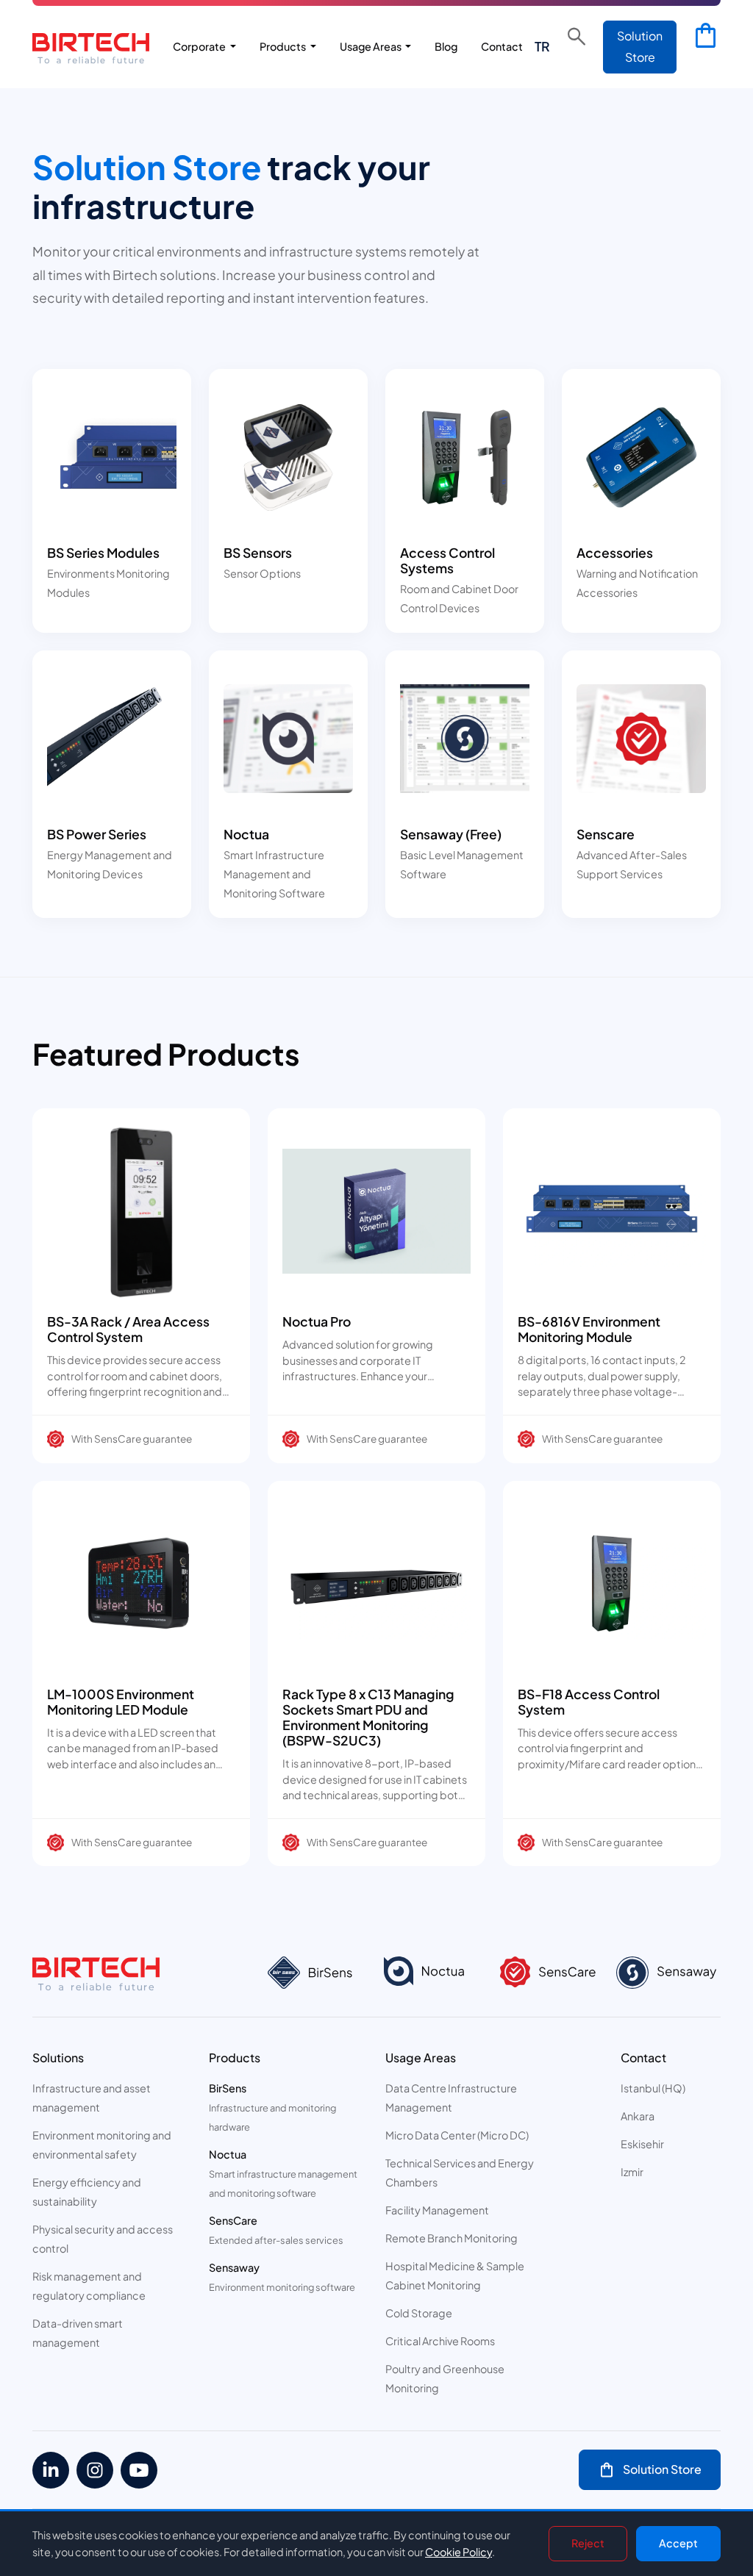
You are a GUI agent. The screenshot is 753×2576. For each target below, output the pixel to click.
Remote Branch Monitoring (452, 2238)
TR (542, 46)
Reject (588, 2543)
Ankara (638, 2116)
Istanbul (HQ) (653, 2088)
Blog (446, 46)
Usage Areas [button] (371, 46)
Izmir (632, 2172)
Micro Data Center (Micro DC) (457, 2135)
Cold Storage (419, 2313)
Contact (502, 46)
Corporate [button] (200, 46)
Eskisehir (642, 2144)
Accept (678, 2543)
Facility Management (437, 2210)
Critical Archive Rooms (440, 2341)
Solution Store (640, 46)
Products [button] (283, 46)
